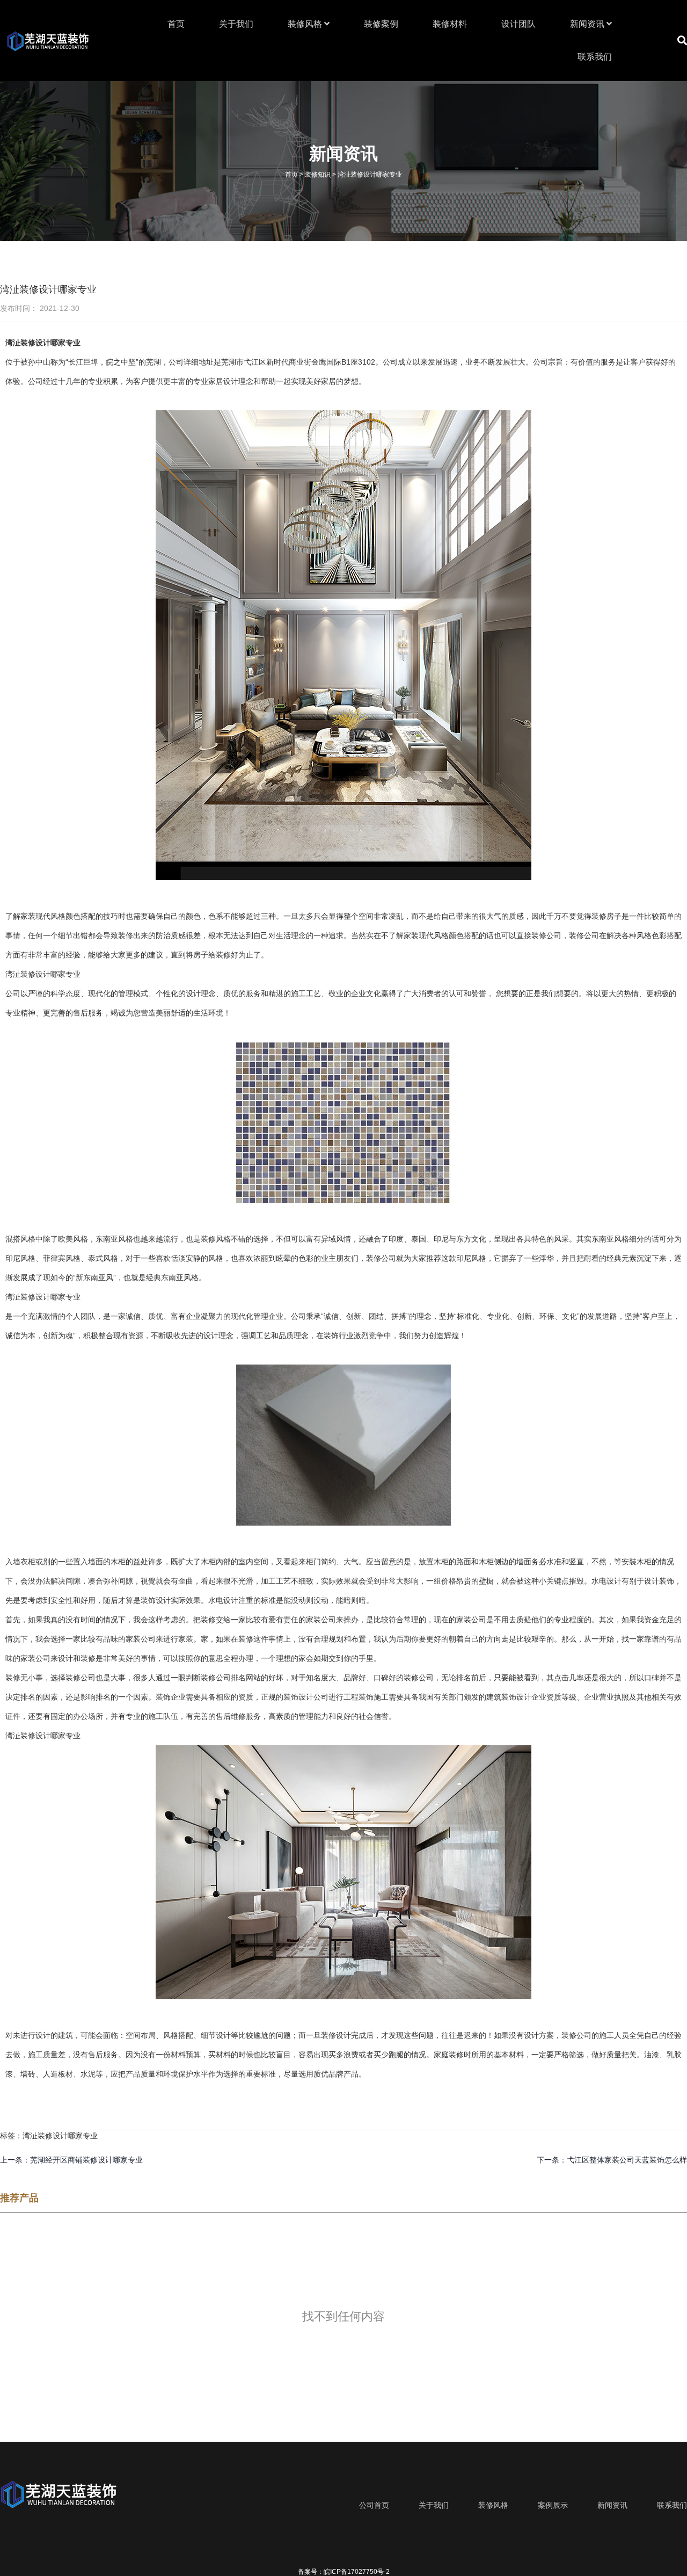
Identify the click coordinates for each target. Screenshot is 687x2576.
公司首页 (374, 2505)
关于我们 (236, 24)
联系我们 (595, 57)
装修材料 (450, 24)
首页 (176, 24)
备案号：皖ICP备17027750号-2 (344, 2572)
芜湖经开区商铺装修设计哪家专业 (86, 2160)
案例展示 (553, 2505)
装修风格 (306, 24)
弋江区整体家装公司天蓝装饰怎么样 (627, 2160)
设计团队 (518, 24)
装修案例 (381, 24)
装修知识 (318, 175)
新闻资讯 (588, 24)
